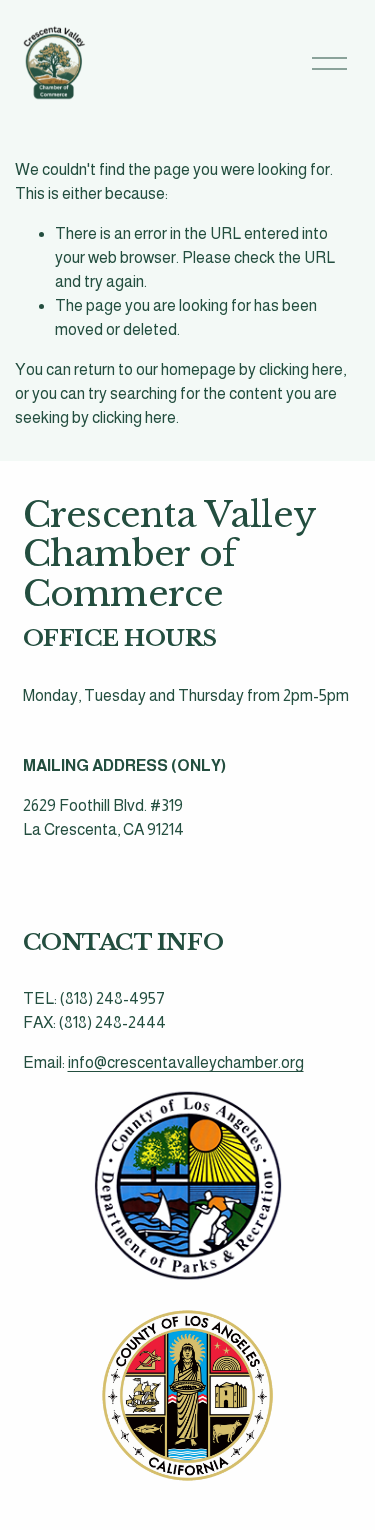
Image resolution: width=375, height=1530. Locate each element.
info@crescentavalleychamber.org (186, 1062)
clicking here (301, 369)
